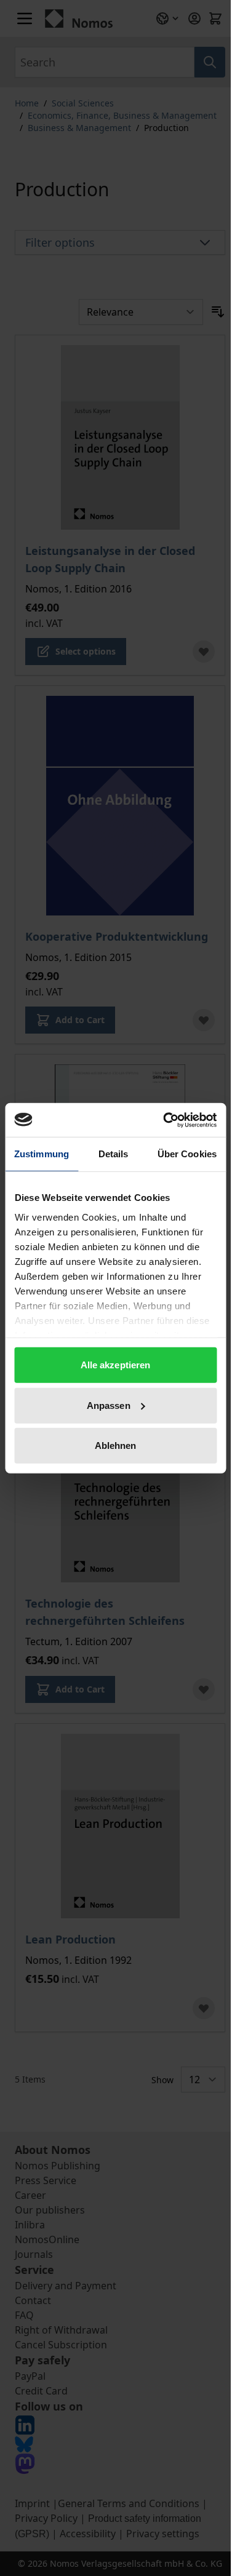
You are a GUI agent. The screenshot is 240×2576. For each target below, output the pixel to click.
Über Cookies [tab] (187, 1154)
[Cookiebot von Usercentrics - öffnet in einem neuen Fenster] (164, 1120)
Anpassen (109, 1405)
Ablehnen (116, 1446)
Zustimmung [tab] (42, 1154)
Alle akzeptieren (116, 1365)
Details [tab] (114, 1154)
